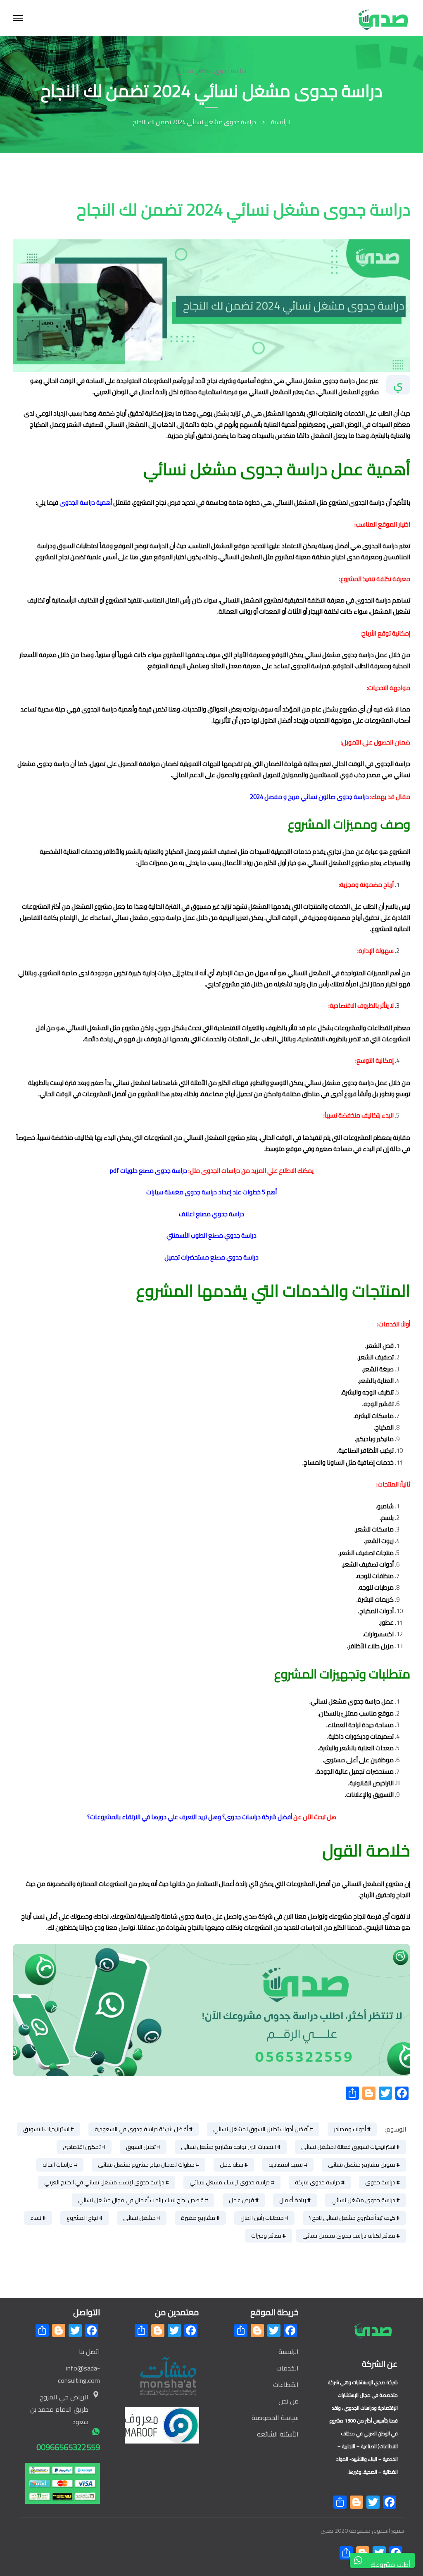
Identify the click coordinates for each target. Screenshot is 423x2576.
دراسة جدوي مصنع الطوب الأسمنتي (211, 1235)
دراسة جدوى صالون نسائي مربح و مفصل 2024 (309, 797)
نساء (36, 2218)
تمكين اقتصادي (82, 2147)
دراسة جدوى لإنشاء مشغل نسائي (230, 2182)
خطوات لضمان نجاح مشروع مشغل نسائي (146, 2165)
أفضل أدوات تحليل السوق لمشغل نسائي (261, 2129)
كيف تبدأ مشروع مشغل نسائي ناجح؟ (352, 2218)
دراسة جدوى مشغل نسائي (211, 71)
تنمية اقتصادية (286, 2165)
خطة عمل (232, 2165)
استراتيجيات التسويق (46, 2129)
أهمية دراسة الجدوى (86, 502)
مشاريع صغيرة (198, 2218)
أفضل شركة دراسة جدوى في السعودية (141, 2129)
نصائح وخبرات (266, 2236)
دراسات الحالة (58, 2165)
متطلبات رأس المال (262, 2218)
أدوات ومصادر (350, 2129)
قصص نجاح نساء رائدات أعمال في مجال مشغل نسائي (141, 2200)
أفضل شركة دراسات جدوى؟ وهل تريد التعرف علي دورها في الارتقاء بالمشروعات (192, 1817)
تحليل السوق (141, 2147)
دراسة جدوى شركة (317, 2182)
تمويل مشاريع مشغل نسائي (362, 2165)
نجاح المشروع (82, 2218)
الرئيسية (281, 122)
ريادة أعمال (293, 2200)
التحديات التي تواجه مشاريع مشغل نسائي (228, 2147)
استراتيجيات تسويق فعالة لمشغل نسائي (348, 2147)
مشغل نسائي (139, 2218)
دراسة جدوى (380, 2182)
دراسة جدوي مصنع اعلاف (211, 1214)
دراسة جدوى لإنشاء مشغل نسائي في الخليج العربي (104, 2182)
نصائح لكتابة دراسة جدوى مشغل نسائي (349, 2236)
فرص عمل (241, 2200)
